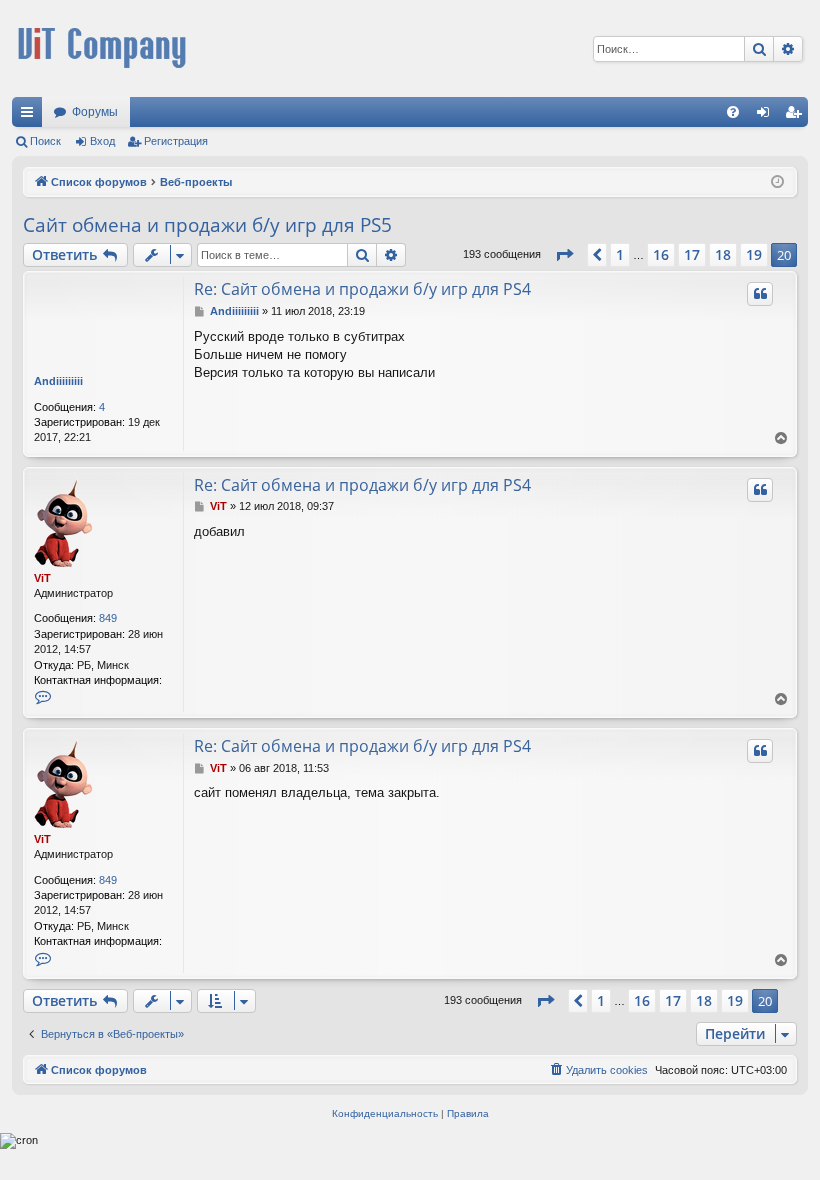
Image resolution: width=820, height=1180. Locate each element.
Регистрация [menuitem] (797, 116)
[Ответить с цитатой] (760, 294)
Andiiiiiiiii (58, 381)
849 (108, 618)
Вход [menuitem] (767, 116)
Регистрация (176, 141)
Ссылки (31, 116)
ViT (42, 578)
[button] (564, 255)
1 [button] (620, 254)
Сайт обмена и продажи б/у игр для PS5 (207, 225)
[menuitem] (733, 112)
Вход (102, 141)
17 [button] (692, 254)
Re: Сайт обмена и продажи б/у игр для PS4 (362, 289)
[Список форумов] (102, 48)
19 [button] (754, 254)
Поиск (45, 141)
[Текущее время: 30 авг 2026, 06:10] (777, 182)
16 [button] (661, 254)
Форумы (95, 112)
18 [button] (723, 254)
